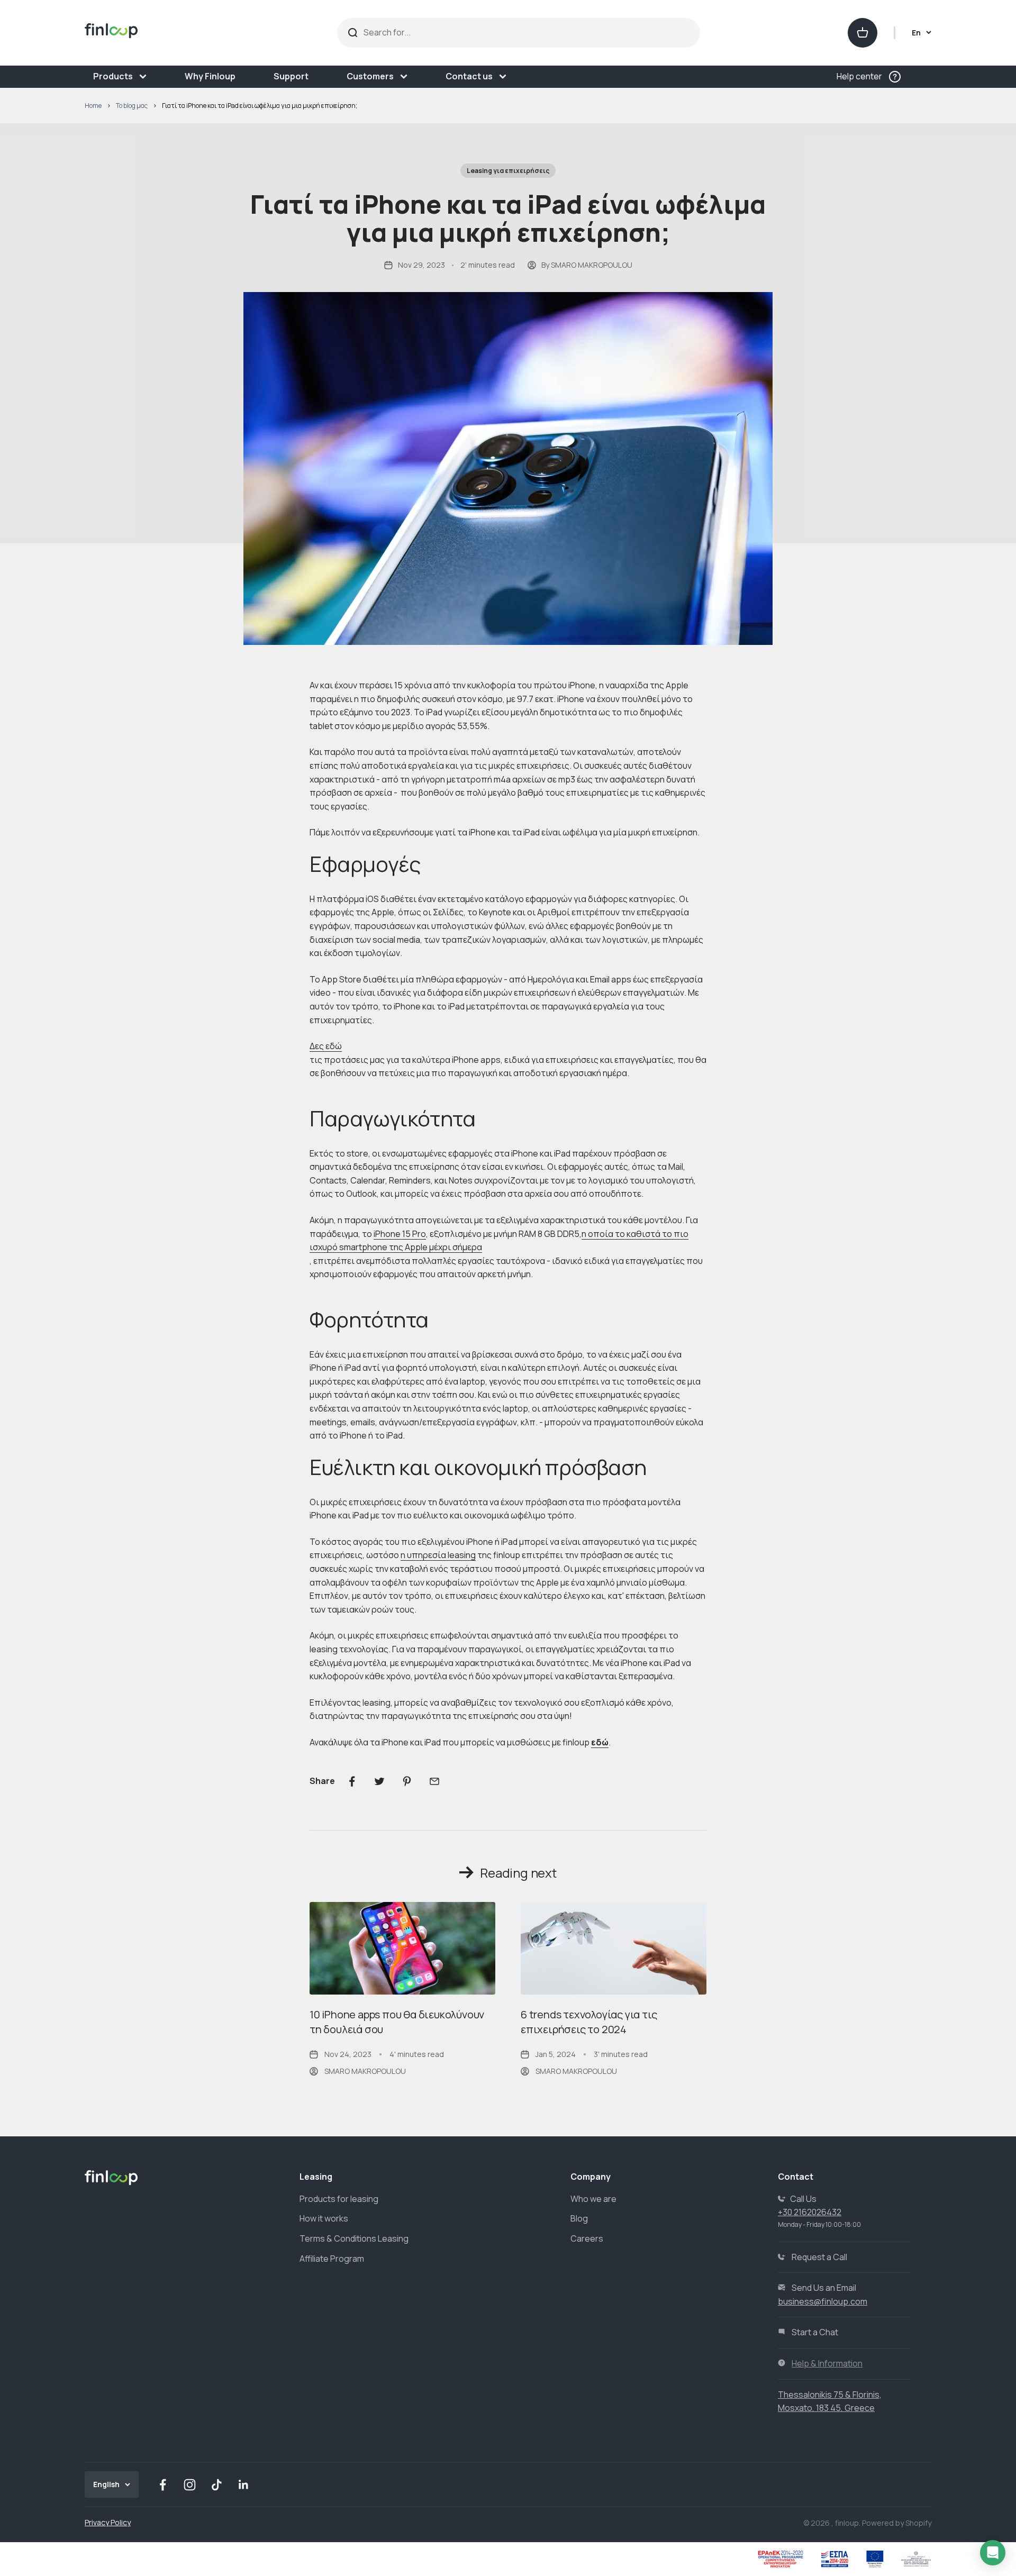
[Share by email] (434, 1781)
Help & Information (827, 2363)
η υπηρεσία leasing (438, 1555)
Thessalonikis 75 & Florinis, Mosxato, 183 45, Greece (830, 2401)
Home (93, 106)
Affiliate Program (332, 2259)
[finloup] (179, 33)
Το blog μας (132, 106)
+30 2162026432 (810, 2212)
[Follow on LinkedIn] (244, 2485)
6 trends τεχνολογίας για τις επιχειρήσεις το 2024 (589, 2022)
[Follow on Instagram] (190, 2485)
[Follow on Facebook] (163, 2485)
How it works (324, 2218)
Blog (579, 2218)
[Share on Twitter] (379, 1781)
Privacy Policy (108, 2522)
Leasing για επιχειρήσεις (508, 171)
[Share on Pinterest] (407, 1781)
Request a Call (819, 2257)
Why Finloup (210, 76)
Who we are (593, 2199)
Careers (587, 2238)
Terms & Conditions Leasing (354, 2238)
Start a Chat (815, 2332)
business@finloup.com (823, 2301)
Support (291, 76)
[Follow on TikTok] (217, 2485)
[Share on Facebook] (352, 1781)
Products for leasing (339, 2199)
